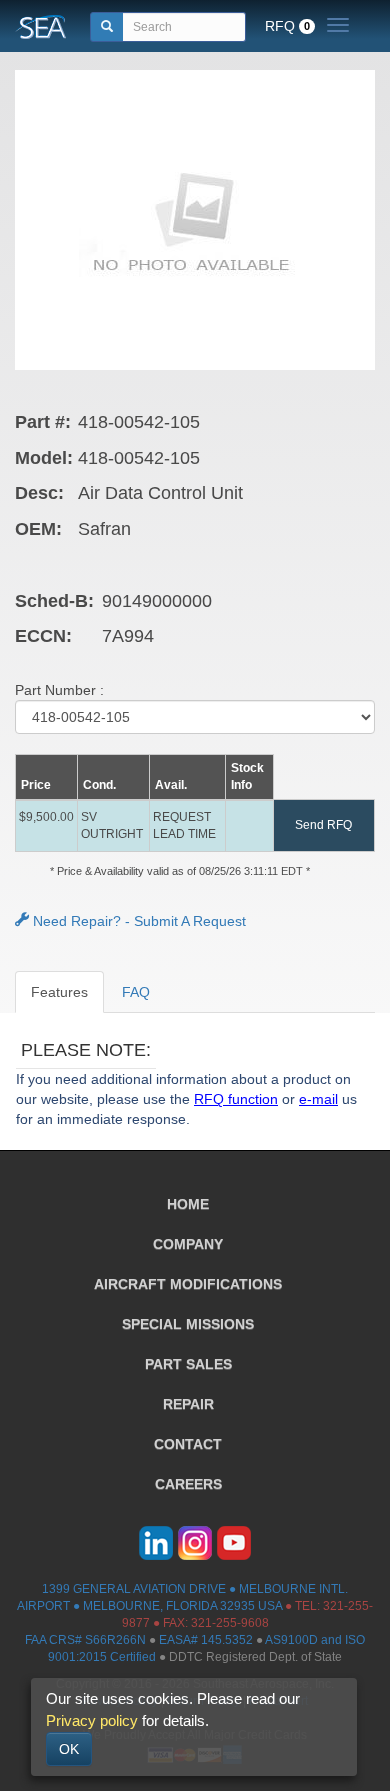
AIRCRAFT (188, 1284)
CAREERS (188, 1484)
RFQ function (236, 1099)
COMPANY (188, 1244)
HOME (188, 1204)
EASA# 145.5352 (206, 1640)
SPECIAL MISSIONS (188, 1324)
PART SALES (188, 1364)
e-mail (318, 1099)
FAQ (136, 992)
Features (59, 992)
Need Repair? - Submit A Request (137, 921)
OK (69, 1749)
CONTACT (188, 1444)
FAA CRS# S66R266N (85, 1640)
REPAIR (188, 1404)
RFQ (287, 26)
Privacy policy (92, 1720)
